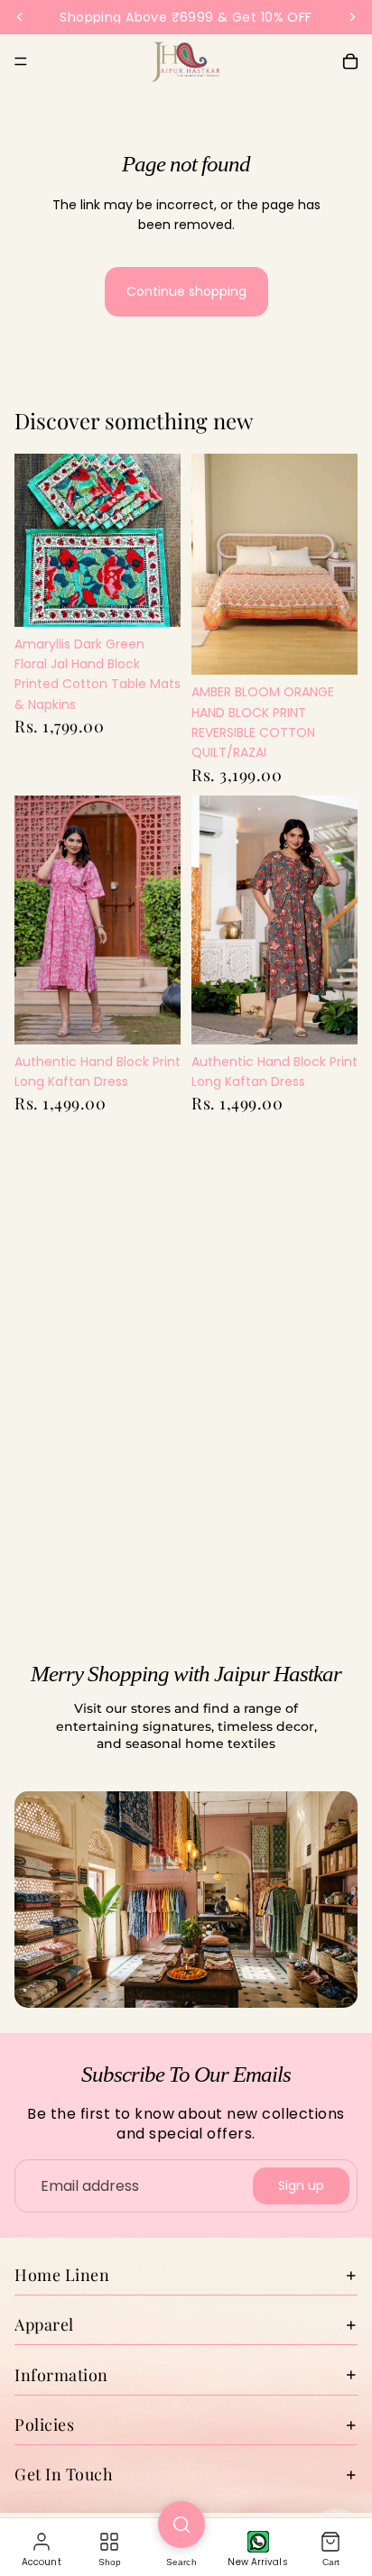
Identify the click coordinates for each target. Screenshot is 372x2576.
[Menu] (21, 61)
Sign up (301, 2185)
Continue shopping (186, 291)
